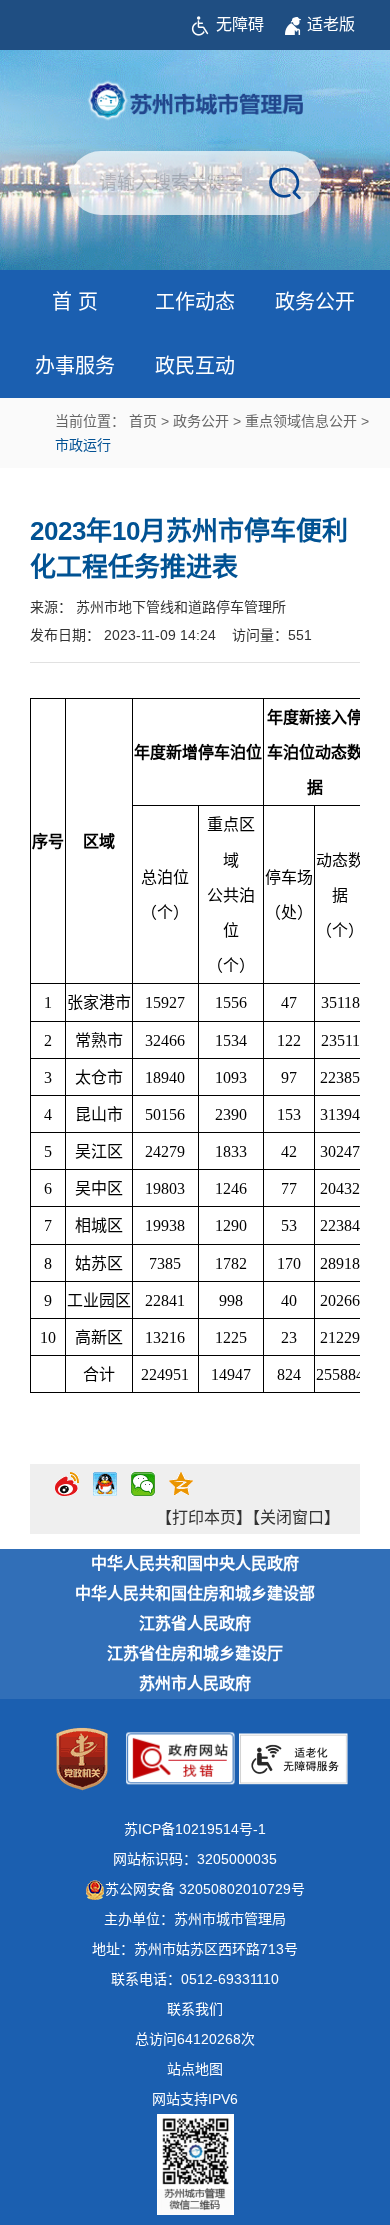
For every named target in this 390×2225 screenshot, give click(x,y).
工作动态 (195, 302)
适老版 (331, 24)
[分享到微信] (143, 1492)
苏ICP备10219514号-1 (195, 1829)
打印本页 (204, 1517)
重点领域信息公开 (301, 421)
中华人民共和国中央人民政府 (195, 1563)
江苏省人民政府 (195, 1623)
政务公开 (315, 302)
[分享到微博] (67, 1492)
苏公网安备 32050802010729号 (205, 1889)
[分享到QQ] (105, 1492)
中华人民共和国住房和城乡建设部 (195, 1593)
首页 (143, 421)
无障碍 (240, 24)
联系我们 (195, 2009)
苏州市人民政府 (195, 1683)
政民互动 (195, 366)
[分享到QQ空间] (181, 1492)
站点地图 (195, 2069)
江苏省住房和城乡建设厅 (195, 1653)
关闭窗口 (292, 1517)
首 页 (75, 302)
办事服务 (75, 366)
